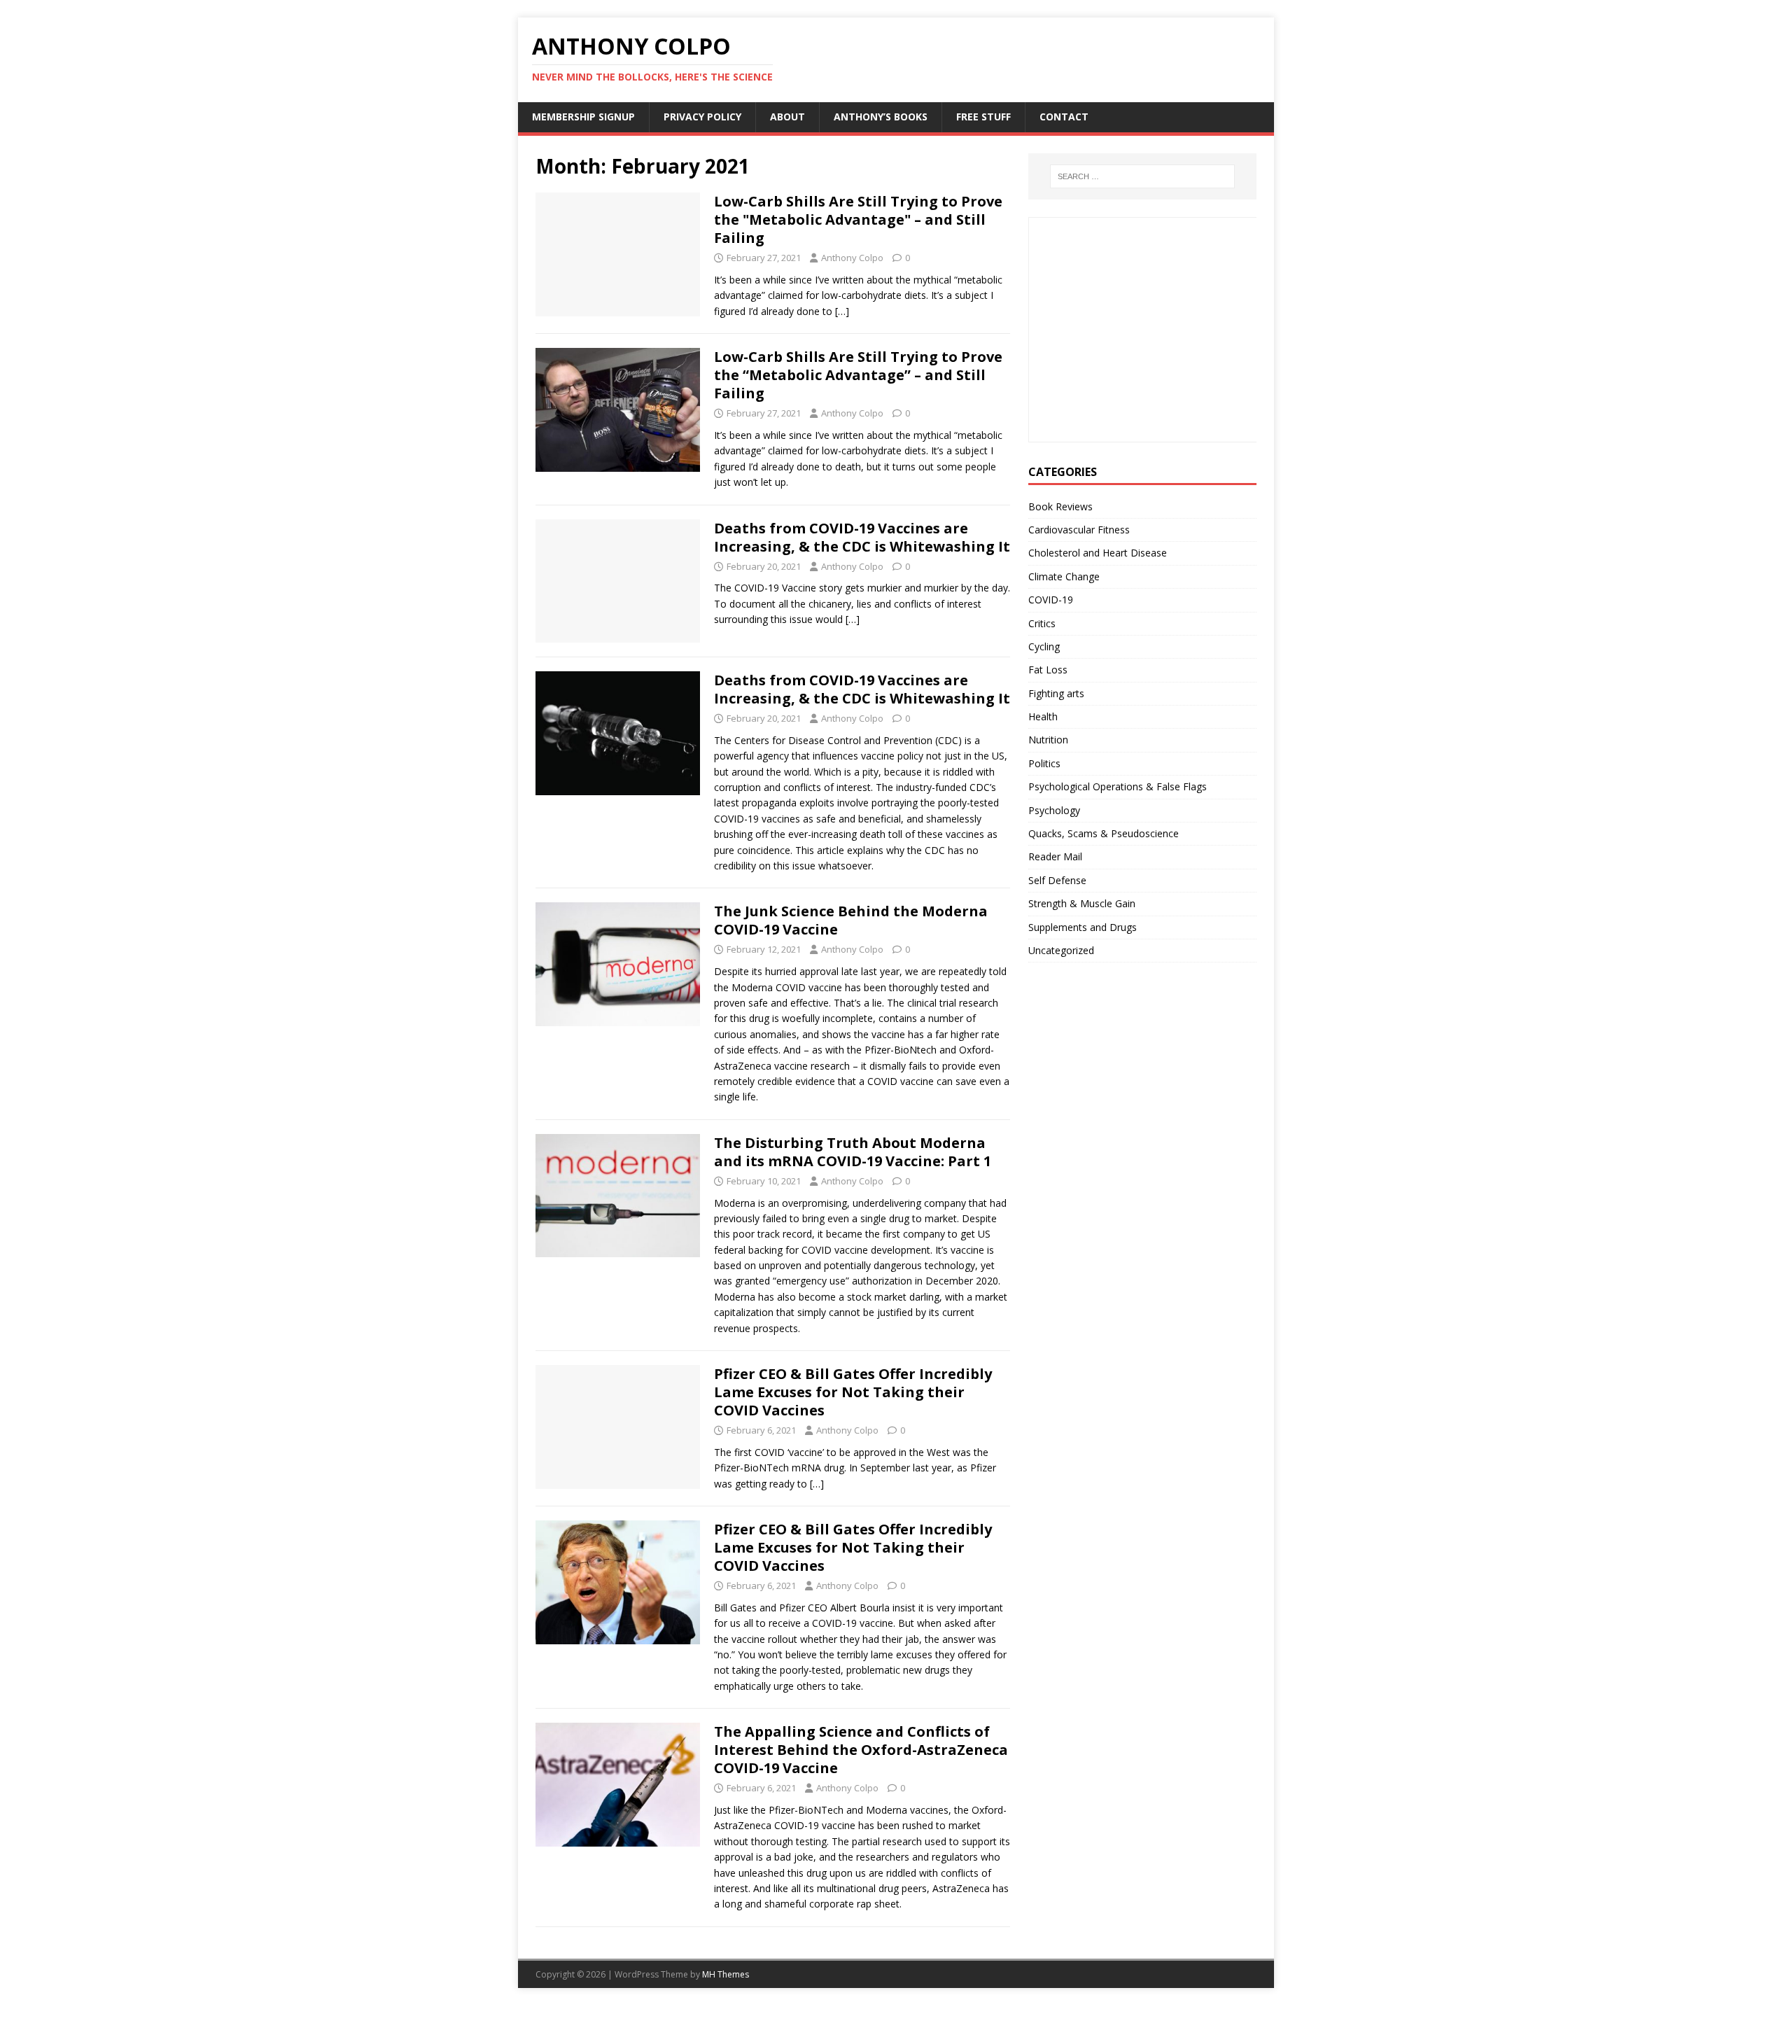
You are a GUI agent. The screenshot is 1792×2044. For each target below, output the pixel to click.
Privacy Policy (702, 117)
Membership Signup (583, 117)
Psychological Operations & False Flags (1118, 786)
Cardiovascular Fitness (1079, 530)
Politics (1044, 763)
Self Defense (1057, 880)
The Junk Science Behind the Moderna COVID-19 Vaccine (851, 920)
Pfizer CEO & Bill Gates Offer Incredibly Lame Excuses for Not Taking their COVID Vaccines (853, 1392)
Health (1043, 716)
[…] (842, 311)
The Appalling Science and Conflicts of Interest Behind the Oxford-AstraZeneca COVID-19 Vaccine (861, 1750)
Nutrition (1048, 740)
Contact (1064, 117)
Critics (1042, 623)
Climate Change (1064, 576)
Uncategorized (1061, 950)
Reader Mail (1055, 856)
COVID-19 (1051, 600)
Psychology (1054, 810)
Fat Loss (1048, 670)
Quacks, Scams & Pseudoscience (1104, 833)
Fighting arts (1056, 693)
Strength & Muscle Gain (1082, 903)
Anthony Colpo (852, 258)
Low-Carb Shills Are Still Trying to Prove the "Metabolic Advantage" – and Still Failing (858, 219)
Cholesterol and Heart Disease (1098, 553)
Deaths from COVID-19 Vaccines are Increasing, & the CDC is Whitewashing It (862, 537)
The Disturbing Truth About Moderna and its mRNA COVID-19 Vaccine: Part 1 (853, 1152)
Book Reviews (1060, 506)
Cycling (1044, 646)
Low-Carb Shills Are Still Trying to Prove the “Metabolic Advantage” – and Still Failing (858, 375)
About (787, 117)
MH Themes (726, 1974)
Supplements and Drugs (1083, 927)
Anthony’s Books (881, 117)
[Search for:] (1142, 176)
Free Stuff (983, 117)
